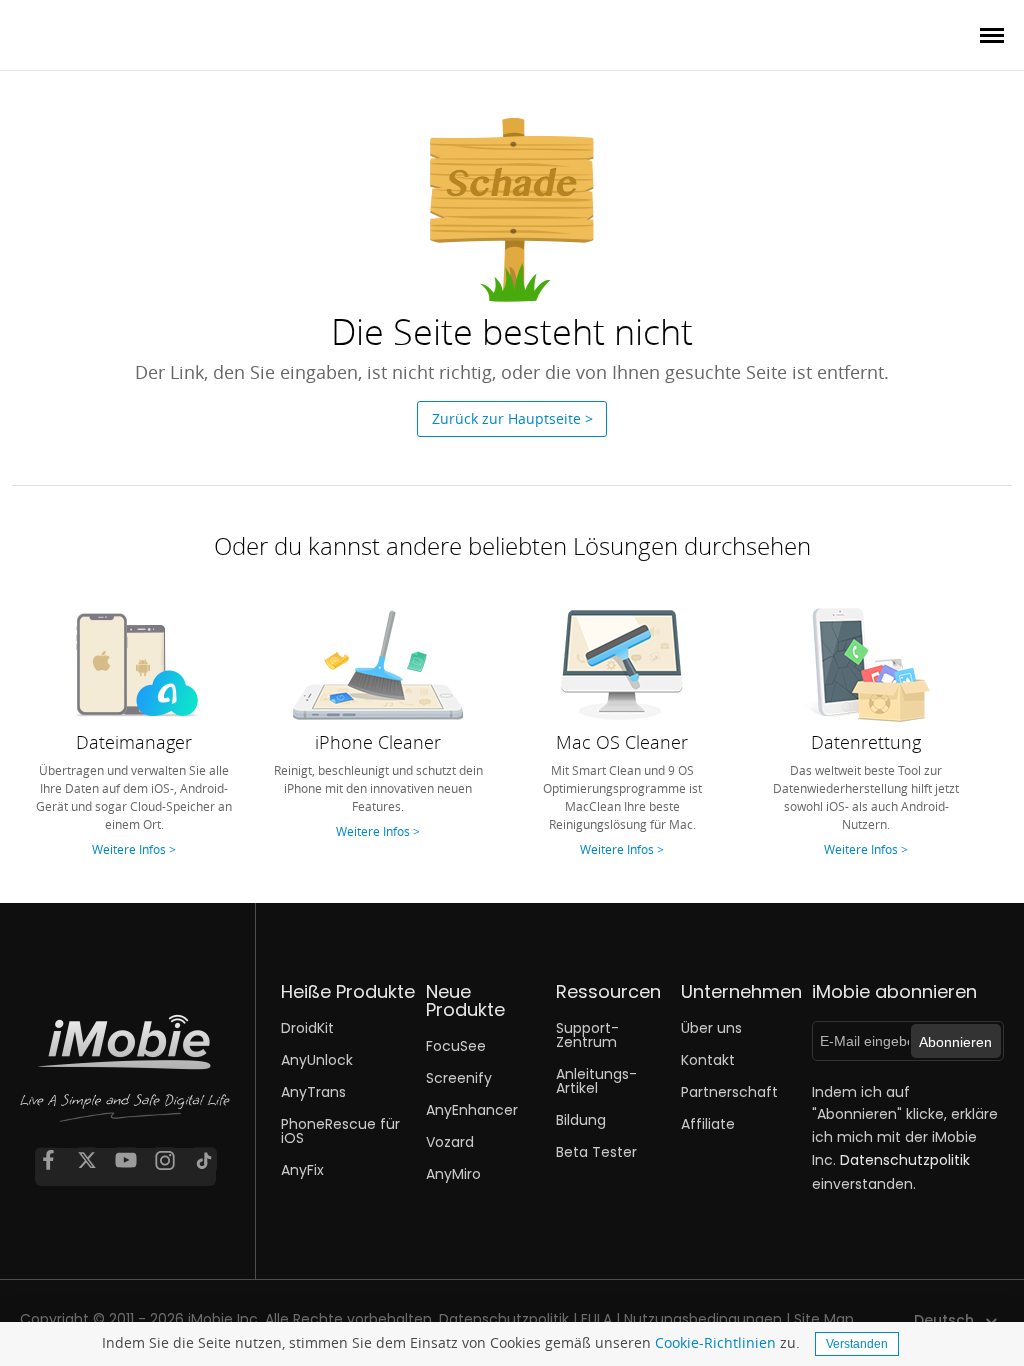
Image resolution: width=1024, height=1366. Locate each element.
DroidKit (307, 1028)
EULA (596, 1319)
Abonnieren (955, 1042)
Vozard (450, 1142)
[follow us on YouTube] (126, 1160)
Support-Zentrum (587, 1035)
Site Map (824, 1319)
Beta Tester (596, 1152)
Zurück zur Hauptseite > (512, 418)
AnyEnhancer (472, 1110)
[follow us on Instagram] (165, 1160)
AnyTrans (313, 1092)
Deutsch (944, 1320)
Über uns (711, 1028)
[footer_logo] (125, 1082)
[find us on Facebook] (48, 1160)
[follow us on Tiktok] (204, 1160)
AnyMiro (453, 1174)
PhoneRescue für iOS (340, 1131)
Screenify (459, 1078)
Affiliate (708, 1124)
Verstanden (857, 1344)
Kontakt (708, 1060)
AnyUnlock (317, 1060)
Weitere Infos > (134, 849)
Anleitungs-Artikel (596, 1081)
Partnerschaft (729, 1092)
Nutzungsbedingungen (703, 1319)
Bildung (581, 1120)
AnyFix (302, 1170)
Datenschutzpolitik (905, 1160)
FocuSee (456, 1046)
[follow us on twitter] (87, 1160)
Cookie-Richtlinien (715, 1342)
